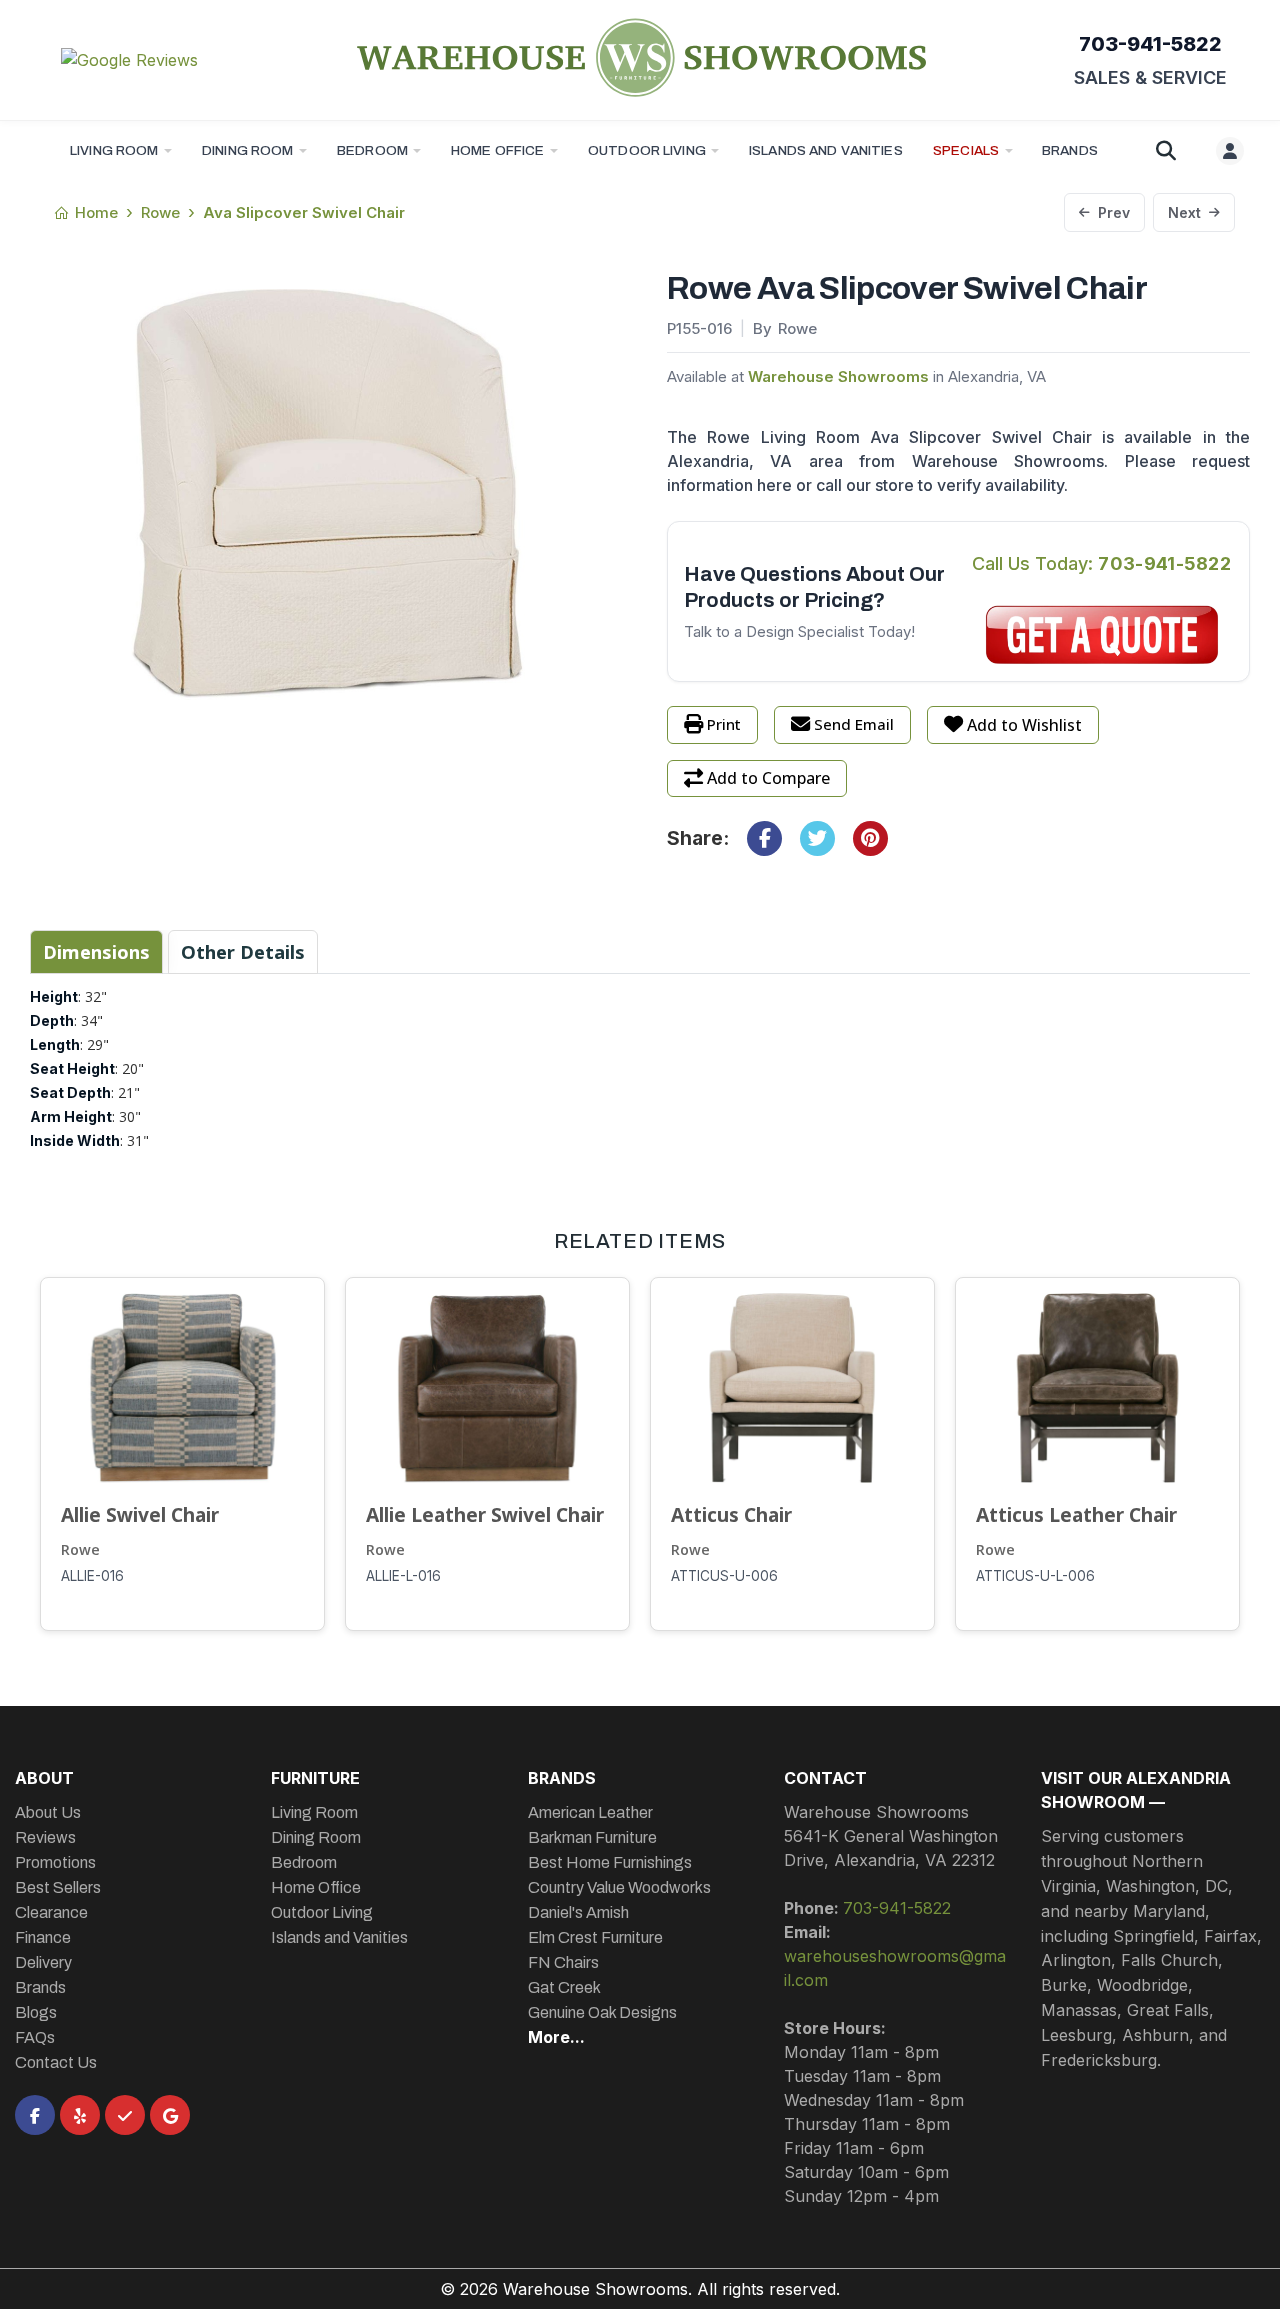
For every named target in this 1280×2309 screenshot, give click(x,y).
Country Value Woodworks (619, 1887)
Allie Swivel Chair (140, 1514)
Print (724, 724)
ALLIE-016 (92, 1576)
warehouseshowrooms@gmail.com (895, 1968)
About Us (48, 1812)
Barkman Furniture (592, 1837)
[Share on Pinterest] (870, 838)
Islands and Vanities (826, 150)
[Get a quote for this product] (1102, 635)
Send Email (854, 724)
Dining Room (248, 150)
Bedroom (372, 150)
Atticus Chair (731, 1514)
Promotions (55, 1862)
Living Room (114, 150)
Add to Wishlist (1024, 725)
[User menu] (1230, 151)
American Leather (590, 1812)
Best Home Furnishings (610, 1862)
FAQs (35, 2037)
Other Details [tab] (243, 951)
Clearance (51, 1912)
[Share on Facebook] (764, 838)
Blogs (36, 2012)
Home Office (498, 150)
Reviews (45, 1837)
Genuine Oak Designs (602, 2012)
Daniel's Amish (578, 1912)
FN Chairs (563, 1962)
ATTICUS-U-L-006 (1035, 1576)
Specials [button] (966, 150)
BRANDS (1070, 150)
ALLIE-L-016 (403, 1576)
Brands (40, 1987)
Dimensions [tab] (96, 951)
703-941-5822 (1150, 44)
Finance (43, 1937)
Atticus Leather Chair (1076, 1514)
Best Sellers (58, 1887)
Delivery (43, 1962)
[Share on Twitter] (817, 838)
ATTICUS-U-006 (724, 1576)
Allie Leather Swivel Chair (485, 1514)
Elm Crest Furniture (595, 1937)
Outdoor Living (647, 150)
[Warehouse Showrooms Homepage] (640, 57)
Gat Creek (564, 1987)
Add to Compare (768, 778)
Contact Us (56, 2062)
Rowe (80, 1549)
